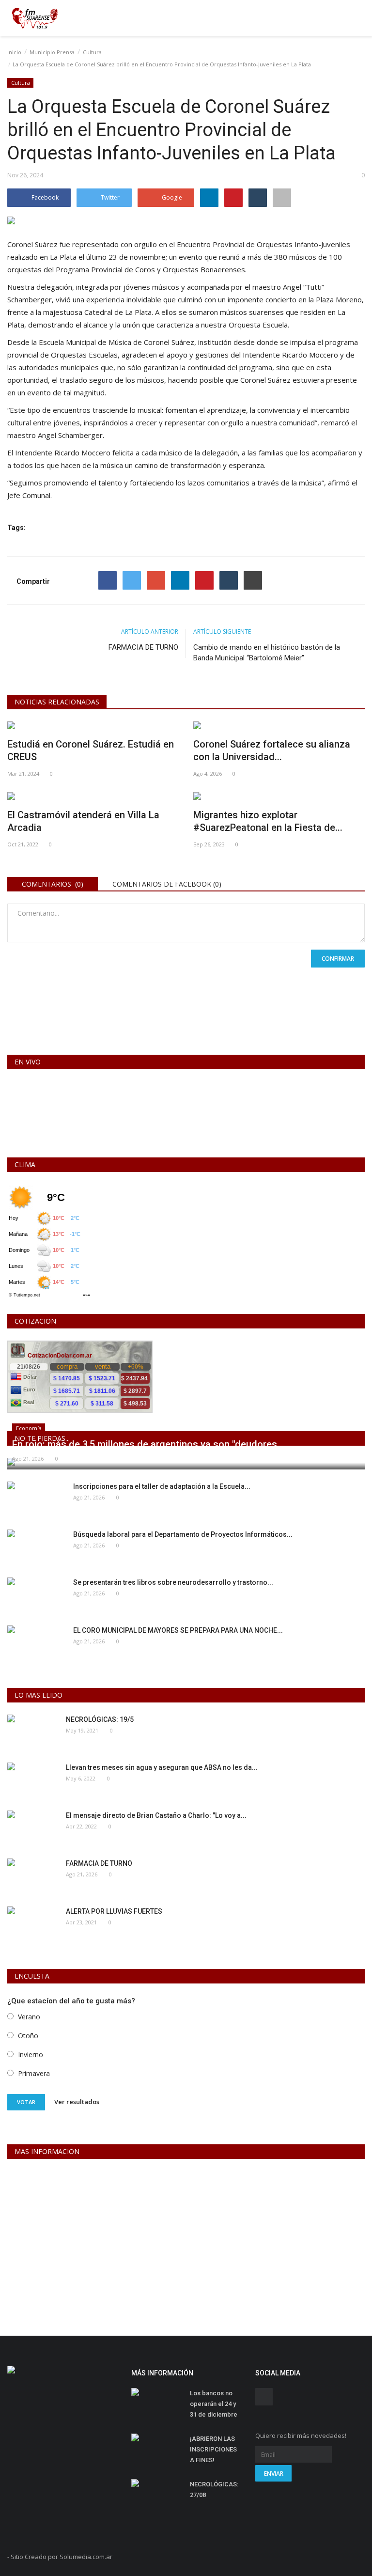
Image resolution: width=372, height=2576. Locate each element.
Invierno (31, 2054)
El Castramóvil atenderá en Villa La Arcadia (83, 821)
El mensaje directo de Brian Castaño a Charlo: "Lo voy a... (156, 1815)
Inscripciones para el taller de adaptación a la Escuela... (162, 1486)
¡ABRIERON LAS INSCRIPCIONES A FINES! (213, 2449)
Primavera (34, 2073)
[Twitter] (132, 580)
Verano (29, 2017)
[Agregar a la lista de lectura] (282, 198)
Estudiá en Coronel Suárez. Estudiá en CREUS (91, 750)
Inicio (14, 52)
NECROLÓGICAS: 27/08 (214, 2490)
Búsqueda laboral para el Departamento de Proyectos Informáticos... (183, 1534)
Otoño (28, 2036)
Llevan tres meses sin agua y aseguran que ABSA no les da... (162, 1767)
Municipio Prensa (52, 52)
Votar (26, 2102)
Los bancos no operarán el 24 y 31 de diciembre (214, 2404)
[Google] (156, 580)
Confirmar (338, 959)
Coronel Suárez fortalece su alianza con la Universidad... (272, 750)
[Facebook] (108, 580)
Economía (29, 1428)
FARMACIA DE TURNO (143, 647)
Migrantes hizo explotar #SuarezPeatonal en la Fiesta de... (268, 821)
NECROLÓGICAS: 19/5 (100, 1719)
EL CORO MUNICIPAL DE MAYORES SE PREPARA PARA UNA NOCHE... (178, 1630)
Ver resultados (77, 2102)
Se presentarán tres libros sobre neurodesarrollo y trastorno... (173, 1582)
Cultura (92, 52)
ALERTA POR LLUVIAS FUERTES (114, 1911)
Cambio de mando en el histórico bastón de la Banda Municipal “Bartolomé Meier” (267, 653)
